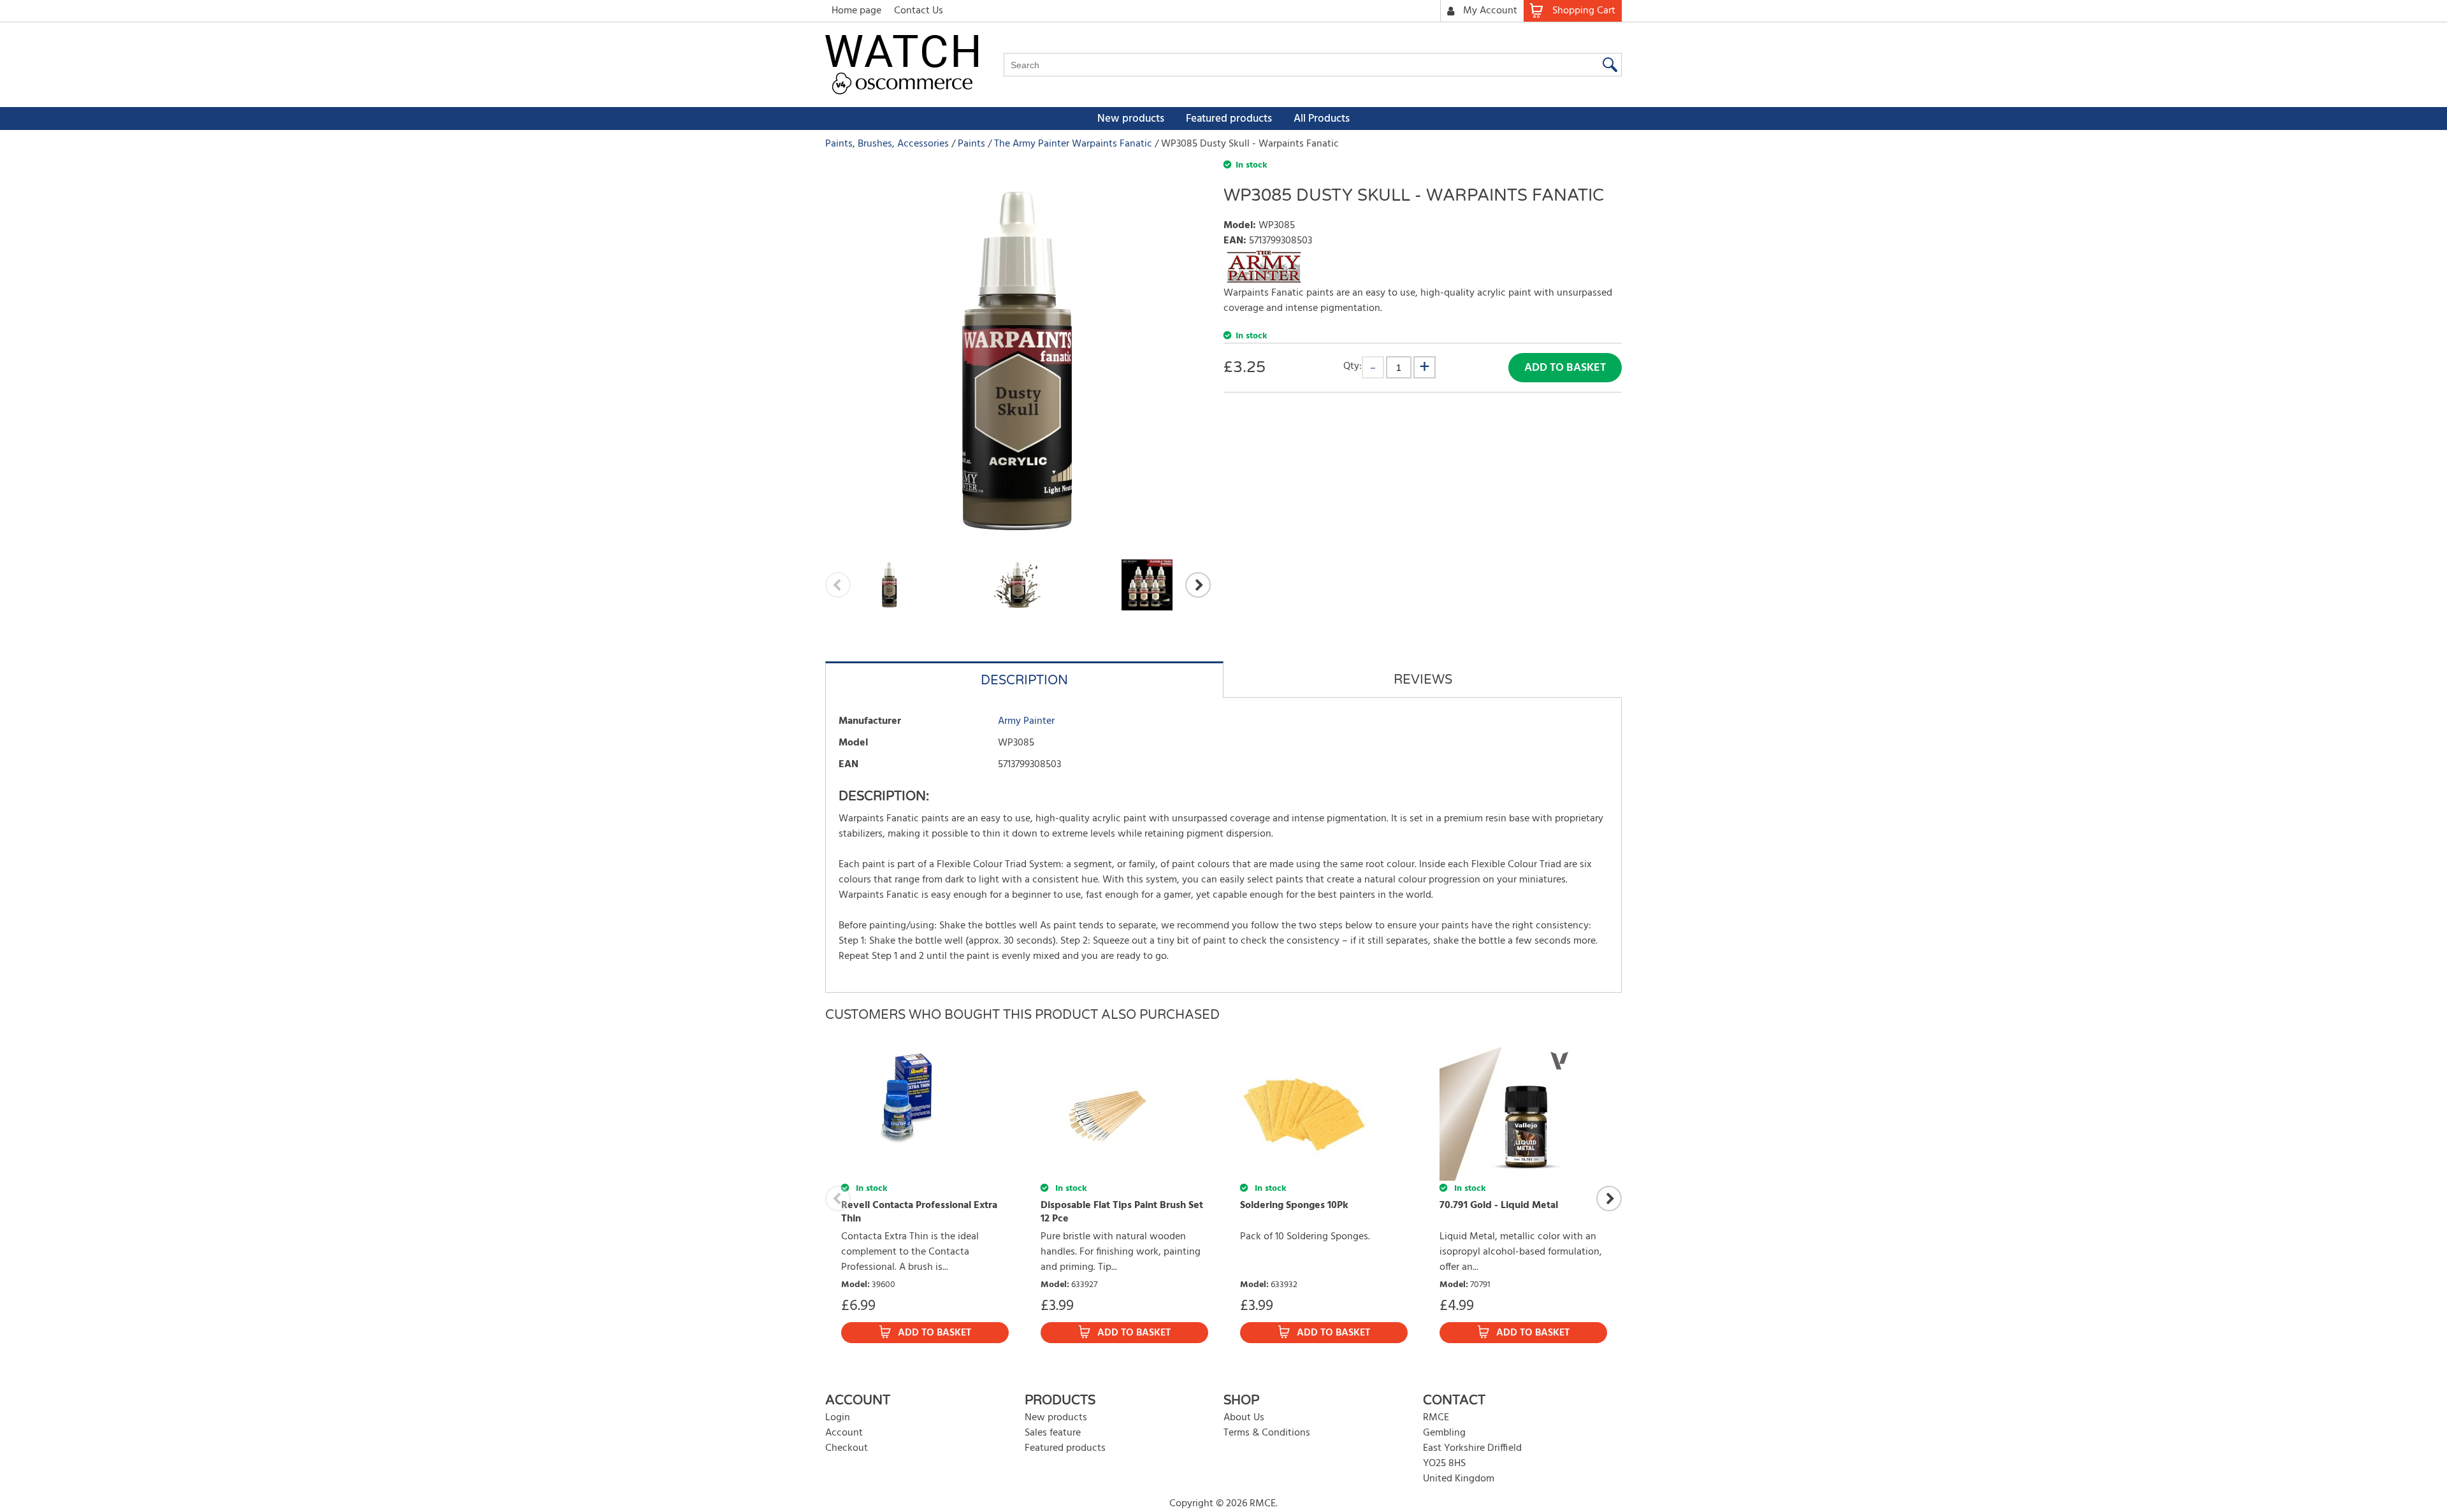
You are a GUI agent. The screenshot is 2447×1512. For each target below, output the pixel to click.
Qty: (1353, 366)
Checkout (847, 1448)
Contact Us (919, 11)
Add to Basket (1565, 368)
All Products (1322, 119)
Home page (856, 11)
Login (838, 1418)
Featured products (1229, 119)
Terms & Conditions (1267, 1433)
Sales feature (1053, 1433)
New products (1131, 119)
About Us (1244, 1418)
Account (844, 1433)
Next (1198, 585)
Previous (838, 585)
